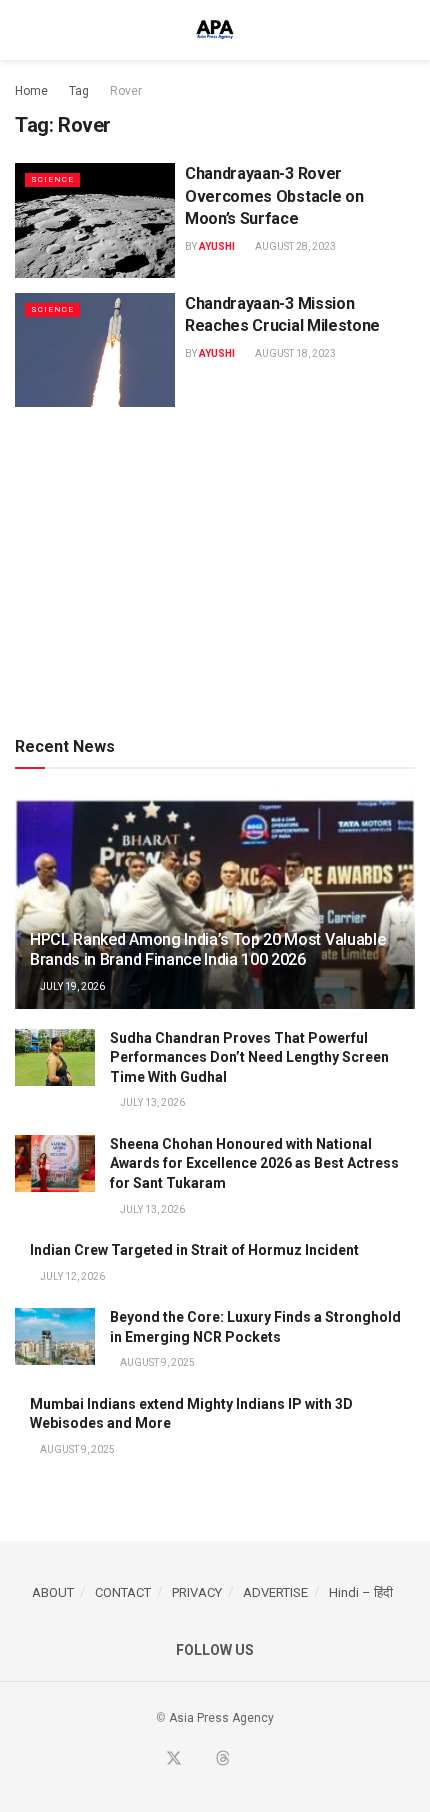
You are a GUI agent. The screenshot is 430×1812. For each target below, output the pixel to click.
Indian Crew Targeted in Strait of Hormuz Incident (194, 1250)
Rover (126, 91)
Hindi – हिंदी (361, 1592)
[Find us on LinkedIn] (247, 1760)
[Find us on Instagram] (270, 1760)
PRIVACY (197, 1592)
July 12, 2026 (71, 1276)
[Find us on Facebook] (149, 1760)
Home (31, 91)
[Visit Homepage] (215, 30)
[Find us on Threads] (223, 1759)
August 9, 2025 (156, 1362)
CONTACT (123, 1592)
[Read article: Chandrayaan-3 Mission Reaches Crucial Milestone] (95, 350)
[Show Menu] (23, 30)
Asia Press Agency (221, 1718)
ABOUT (53, 1592)
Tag (79, 91)
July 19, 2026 (71, 986)
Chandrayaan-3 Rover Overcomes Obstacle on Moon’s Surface (274, 196)
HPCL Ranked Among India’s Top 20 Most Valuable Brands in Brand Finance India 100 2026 (207, 950)
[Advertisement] (215, 567)
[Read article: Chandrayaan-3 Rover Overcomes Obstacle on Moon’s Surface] (95, 220)
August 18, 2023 (294, 353)
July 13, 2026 (151, 1102)
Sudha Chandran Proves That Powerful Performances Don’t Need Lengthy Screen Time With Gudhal (249, 1057)
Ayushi (217, 246)
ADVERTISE (275, 1592)
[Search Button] (406, 30)
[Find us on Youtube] (199, 1760)
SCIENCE (52, 179)
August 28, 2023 (294, 246)
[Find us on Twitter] (174, 1759)
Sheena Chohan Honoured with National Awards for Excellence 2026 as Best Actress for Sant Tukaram (254, 1163)
